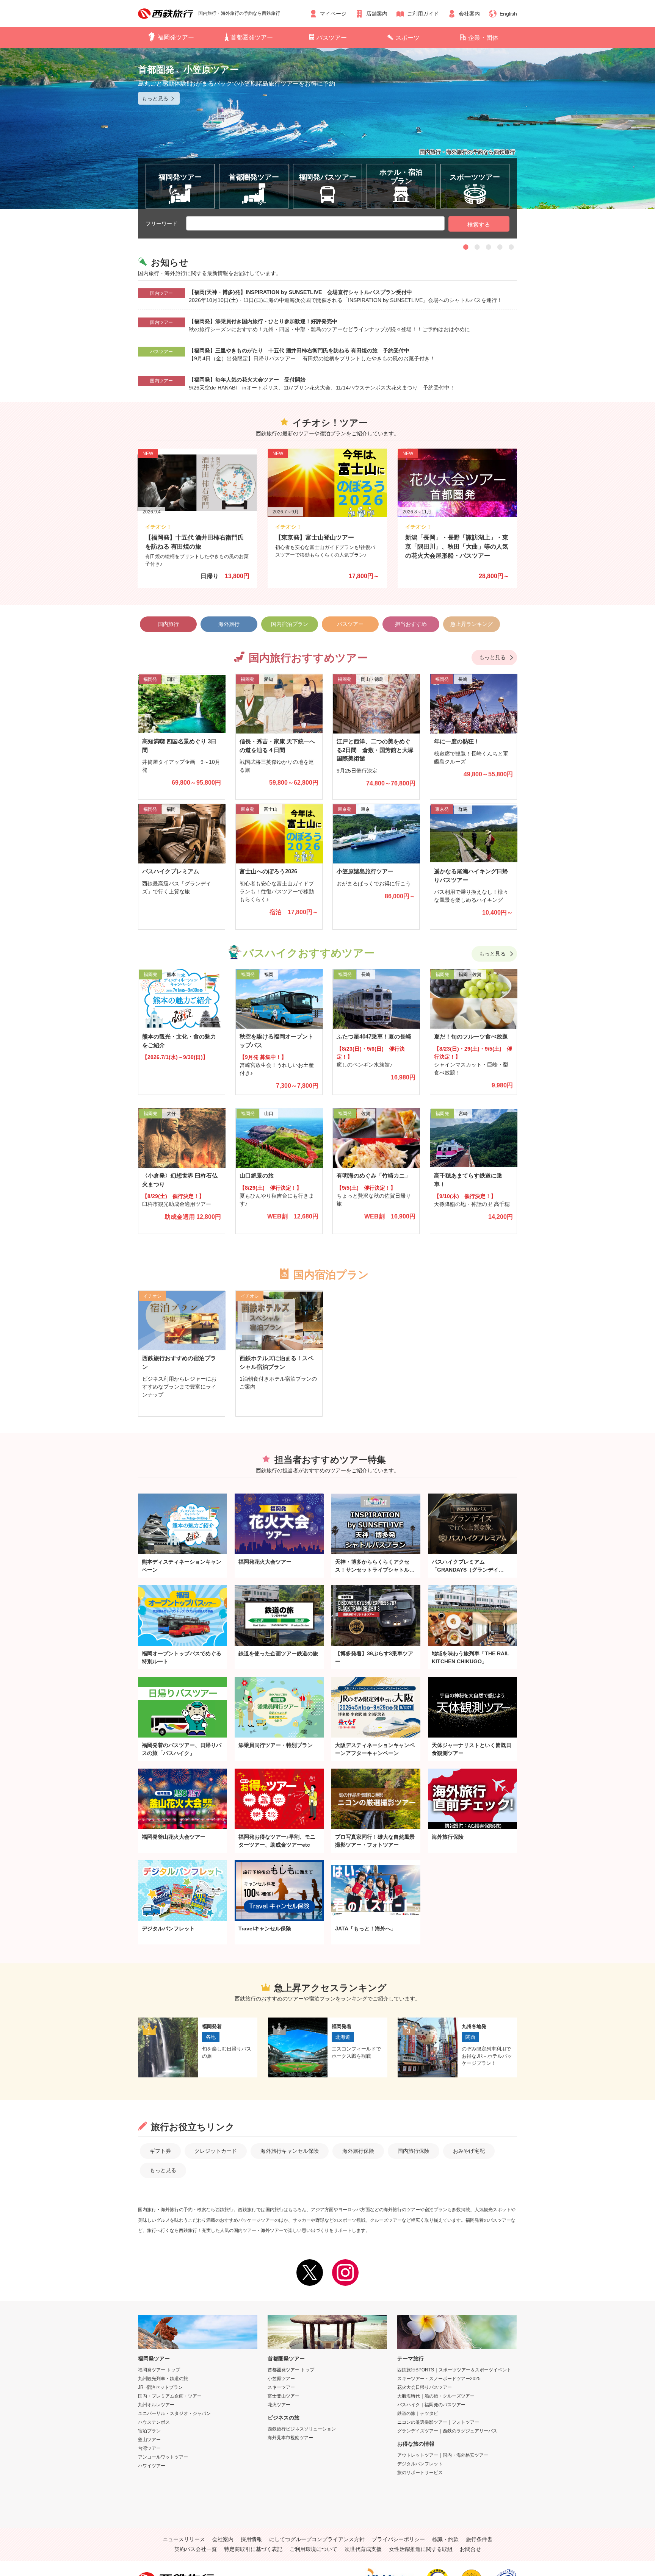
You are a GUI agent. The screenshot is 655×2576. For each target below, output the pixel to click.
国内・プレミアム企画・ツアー (170, 2396)
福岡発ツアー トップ (159, 2370)
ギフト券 (160, 2151)
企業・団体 (483, 38)
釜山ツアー (149, 2440)
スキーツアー (281, 2387)
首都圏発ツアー (252, 37)
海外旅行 (229, 624)
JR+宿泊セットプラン (160, 2387)
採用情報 (251, 2539)
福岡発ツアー (176, 37)
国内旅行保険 (414, 2151)
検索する (479, 224)
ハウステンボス (154, 2422)
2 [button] (477, 247)
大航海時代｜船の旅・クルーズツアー (436, 2396)
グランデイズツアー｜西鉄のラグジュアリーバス (447, 2431)
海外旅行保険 (358, 2151)
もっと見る (492, 657)
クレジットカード (216, 2151)
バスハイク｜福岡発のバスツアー (431, 2405)
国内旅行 (168, 624)
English (508, 14)
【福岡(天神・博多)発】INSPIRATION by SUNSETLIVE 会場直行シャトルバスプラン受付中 (300, 292)
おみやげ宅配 (469, 2151)
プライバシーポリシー (398, 2539)
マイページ (333, 14)
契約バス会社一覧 (196, 2549)
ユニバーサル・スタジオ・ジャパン (174, 2413)
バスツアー (332, 38)
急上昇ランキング (472, 624)
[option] (327, 128)
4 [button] (500, 247)
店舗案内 (377, 14)
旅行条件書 (479, 2539)
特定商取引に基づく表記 (253, 2549)
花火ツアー (279, 2405)
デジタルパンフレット (420, 2464)
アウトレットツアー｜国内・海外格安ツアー (443, 2455)
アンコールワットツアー (163, 2457)
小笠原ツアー (281, 2379)
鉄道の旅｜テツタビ (418, 2413)
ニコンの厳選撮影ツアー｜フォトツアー (438, 2422)
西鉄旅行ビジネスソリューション (302, 2429)
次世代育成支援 (363, 2549)
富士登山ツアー (284, 2396)
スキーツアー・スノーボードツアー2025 (439, 2379)
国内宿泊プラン (290, 624)
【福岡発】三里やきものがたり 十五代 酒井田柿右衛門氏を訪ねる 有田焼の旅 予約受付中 (299, 350)
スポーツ (407, 38)
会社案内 (469, 14)
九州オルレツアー (156, 2405)
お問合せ (470, 2549)
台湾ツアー (149, 2448)
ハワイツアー (152, 2466)
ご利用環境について (313, 2549)
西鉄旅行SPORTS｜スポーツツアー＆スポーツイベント (454, 2370)
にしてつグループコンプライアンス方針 (317, 2539)
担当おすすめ (411, 624)
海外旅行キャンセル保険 (290, 2151)
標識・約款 (445, 2539)
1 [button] (466, 247)
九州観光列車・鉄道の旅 (163, 2379)
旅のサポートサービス (420, 2473)
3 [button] (489, 247)
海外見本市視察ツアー (290, 2438)
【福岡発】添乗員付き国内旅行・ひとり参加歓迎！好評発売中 (263, 321)
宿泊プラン (149, 2431)
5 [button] (511, 247)
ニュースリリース (184, 2539)
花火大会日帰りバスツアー (425, 2387)
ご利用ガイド (423, 14)
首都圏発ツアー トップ (291, 2370)
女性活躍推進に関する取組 (421, 2549)
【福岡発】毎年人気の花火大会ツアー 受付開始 (247, 380)
